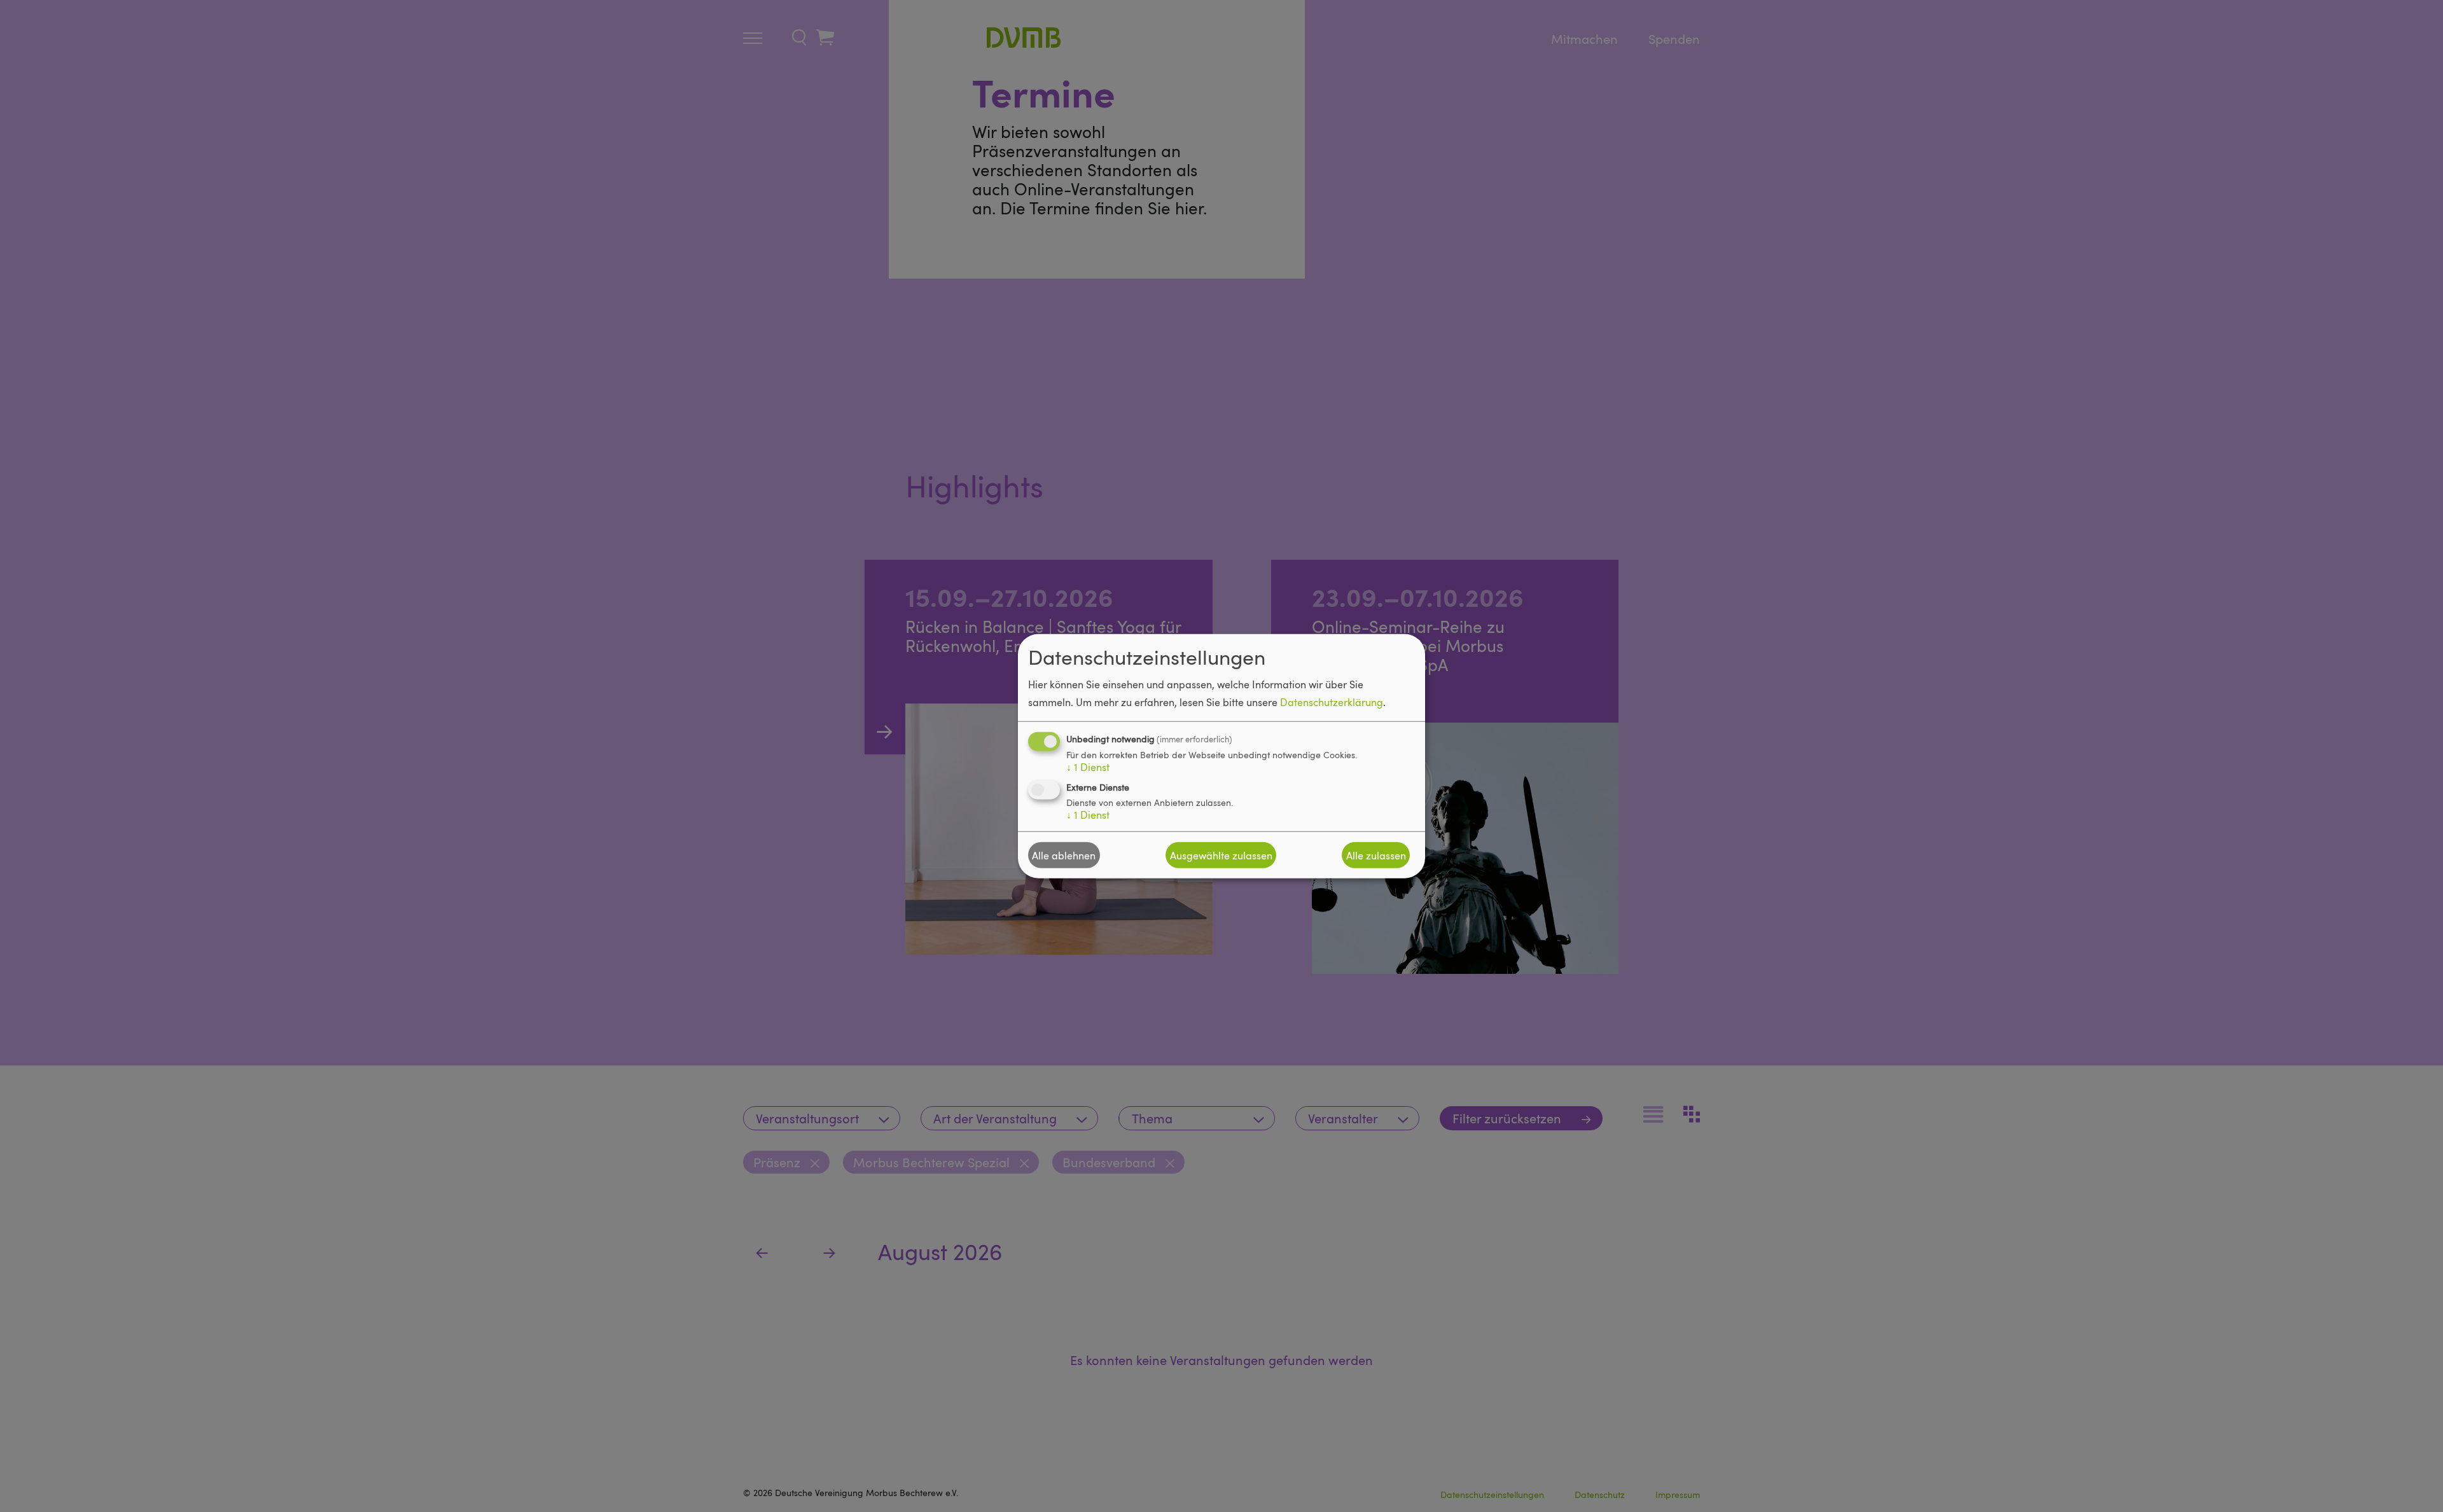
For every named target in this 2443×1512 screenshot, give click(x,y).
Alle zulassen (1376, 855)
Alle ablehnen (1064, 855)
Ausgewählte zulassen (1221, 855)
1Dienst (1088, 767)
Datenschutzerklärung (1332, 702)
